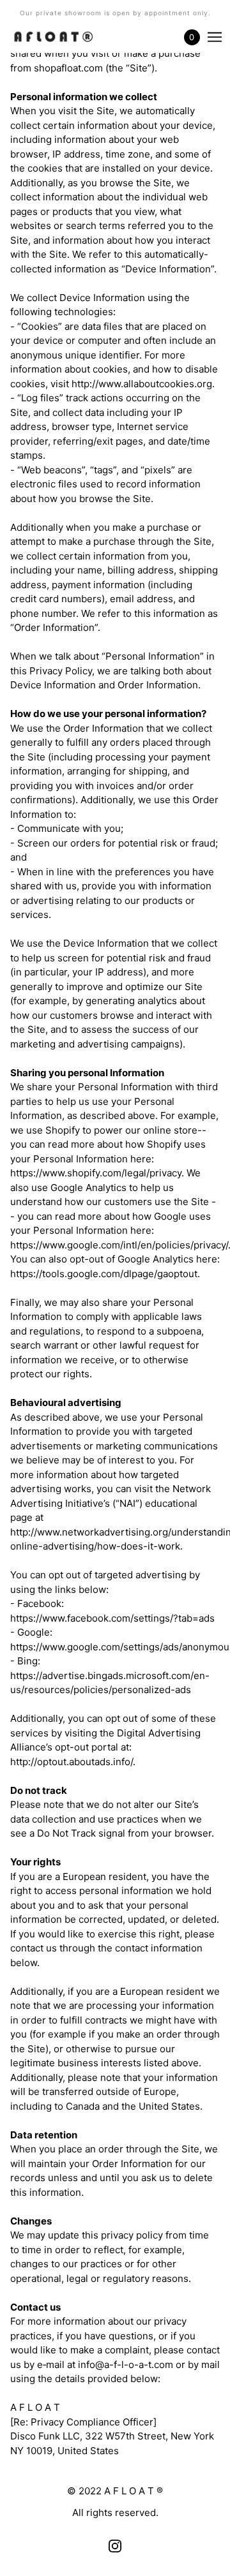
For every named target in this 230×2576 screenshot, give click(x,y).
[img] (115, 2546)
